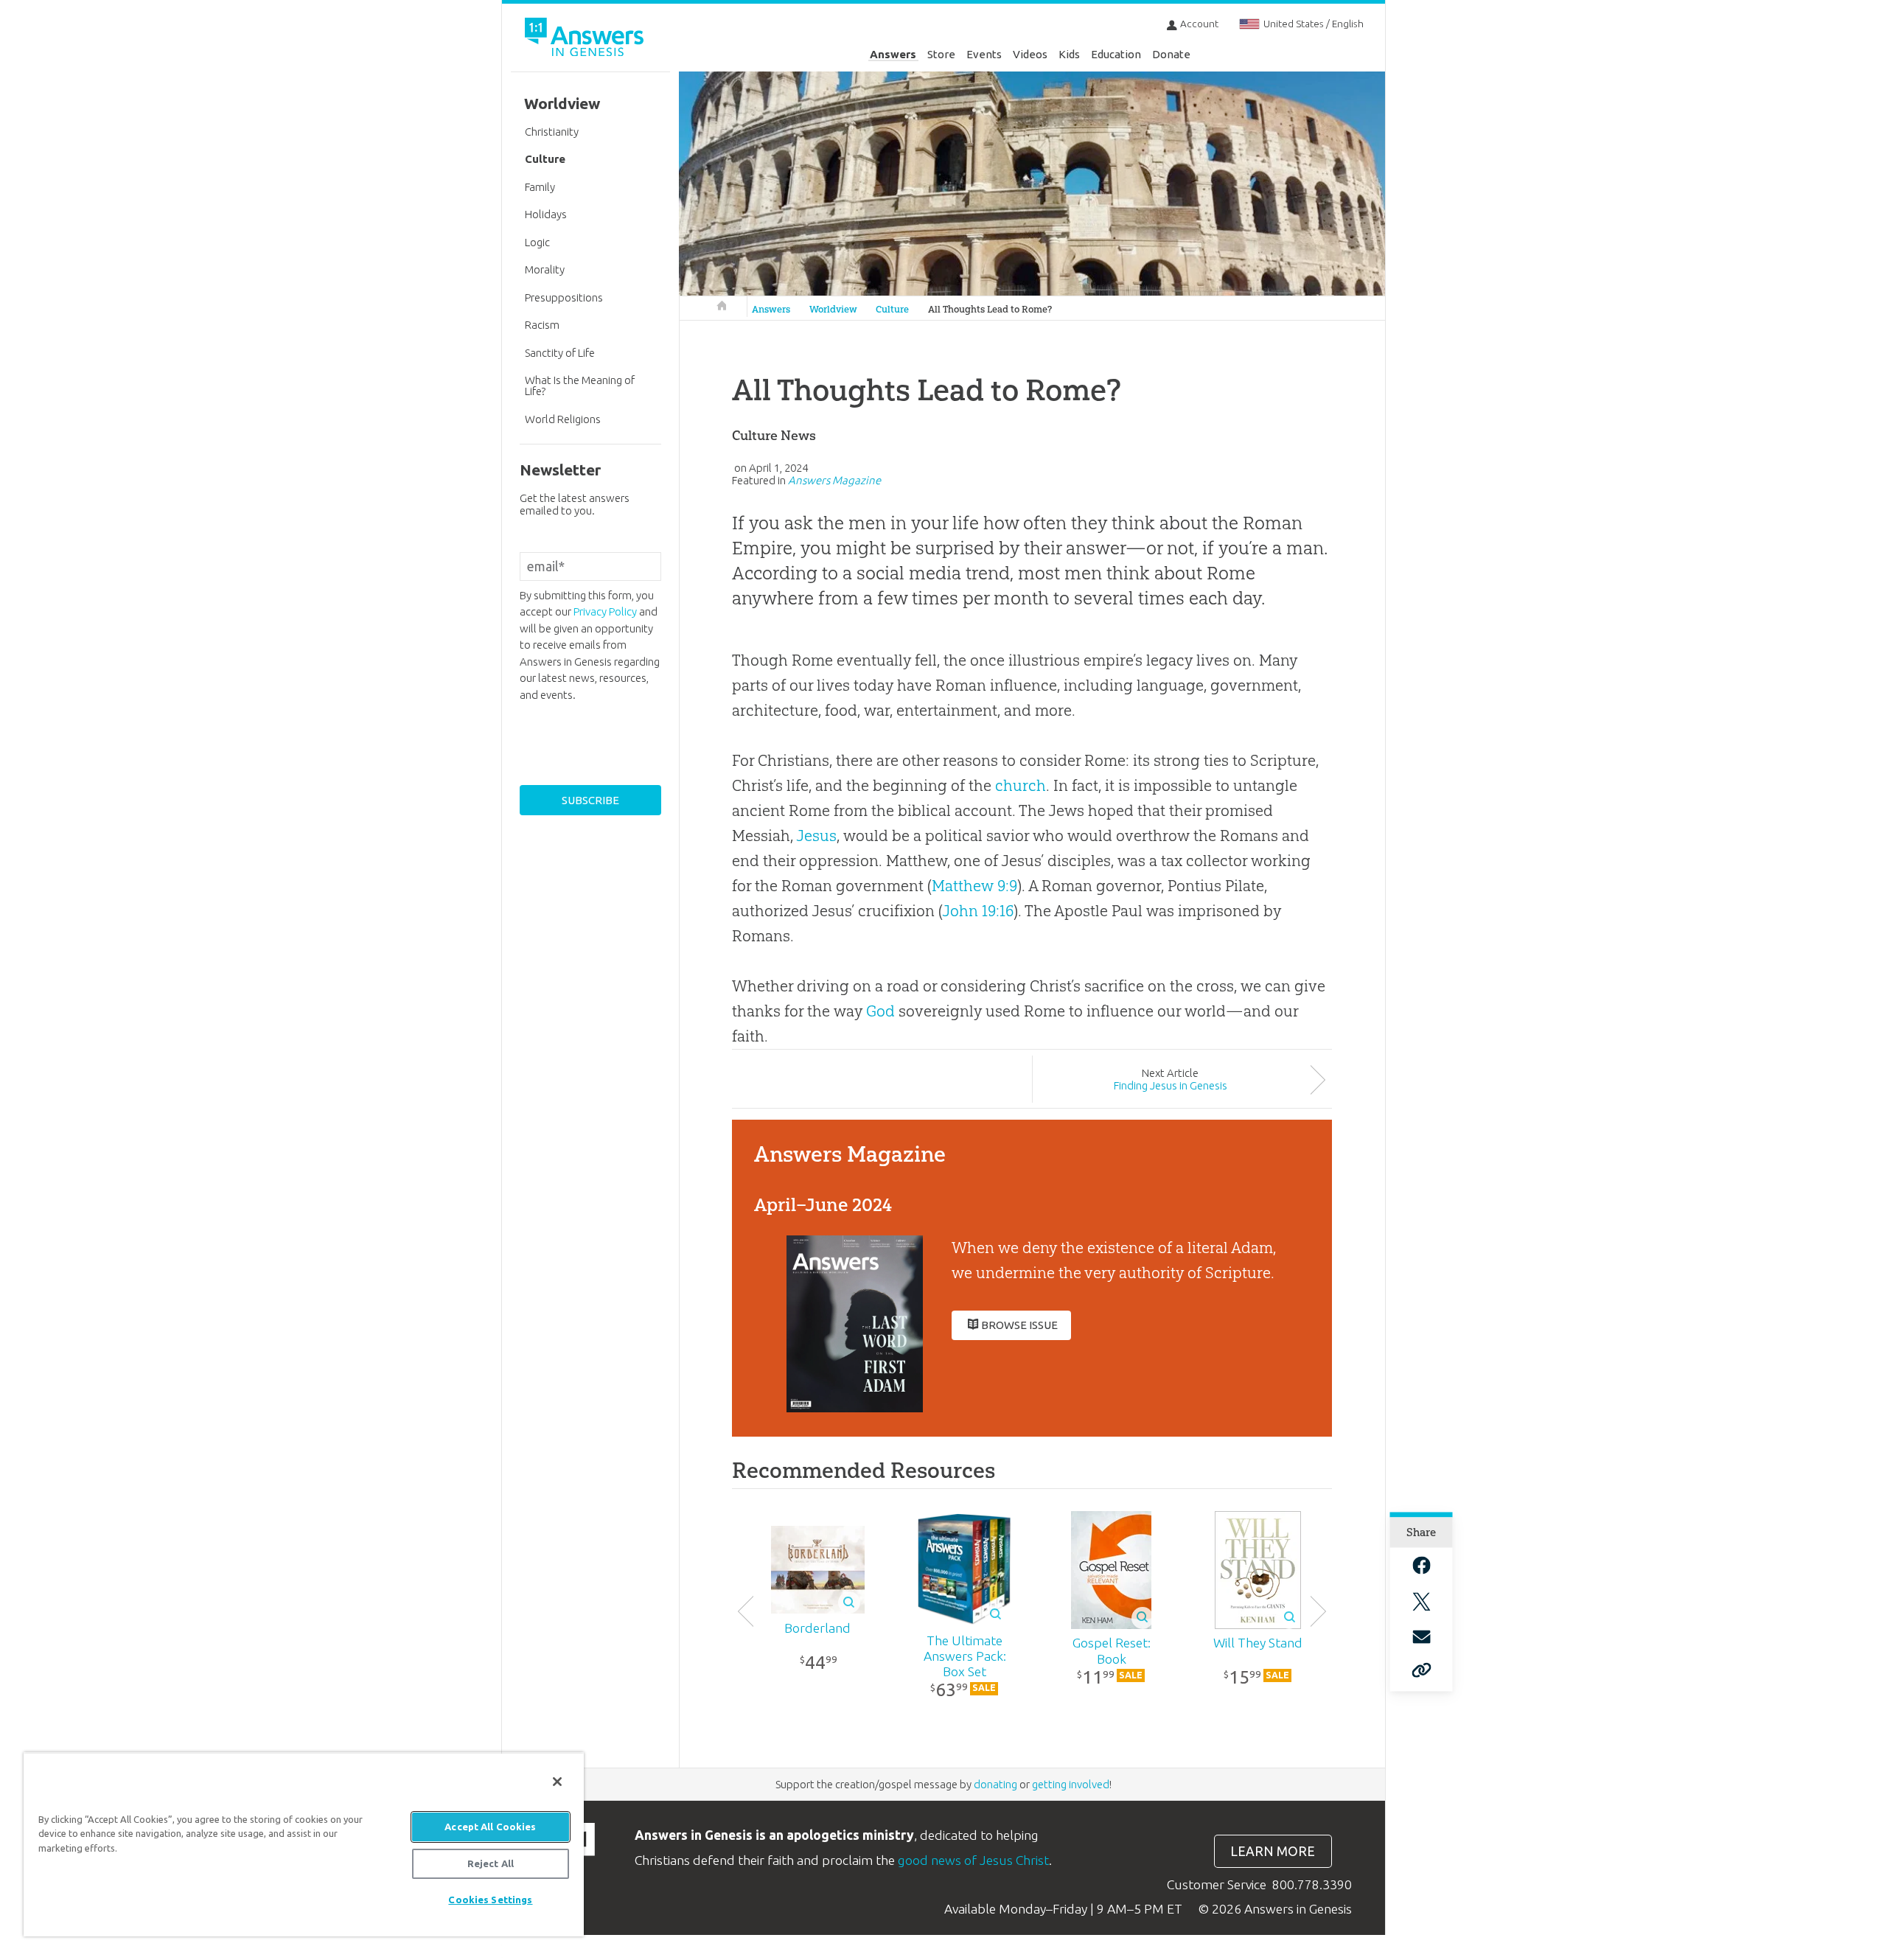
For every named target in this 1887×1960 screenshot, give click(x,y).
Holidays (546, 214)
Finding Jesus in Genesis (1171, 1085)
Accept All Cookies (490, 1827)
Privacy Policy (605, 611)
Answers (893, 54)
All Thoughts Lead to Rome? (990, 309)
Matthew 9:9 (974, 886)
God (880, 1011)
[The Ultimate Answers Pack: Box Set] (965, 1569)
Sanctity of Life (560, 353)
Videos (1030, 54)
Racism (542, 325)
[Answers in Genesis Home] (586, 39)
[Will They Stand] (1258, 1570)
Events (984, 54)
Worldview (833, 309)
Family (540, 187)
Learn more (1273, 1851)
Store (941, 54)
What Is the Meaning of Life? (580, 386)
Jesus (816, 836)
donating (995, 1784)
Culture (892, 309)
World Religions (563, 419)
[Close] (557, 1782)
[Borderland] (818, 1570)
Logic (537, 242)
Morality (545, 269)
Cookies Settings (490, 1900)
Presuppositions (564, 297)
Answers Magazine (834, 480)
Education (1116, 54)
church (1021, 785)
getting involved (1071, 1784)
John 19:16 (978, 911)
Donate (1171, 54)
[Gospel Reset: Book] (1111, 1570)
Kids (1069, 54)
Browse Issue (1019, 1325)
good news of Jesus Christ (973, 1860)
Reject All (491, 1863)
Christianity (552, 132)
